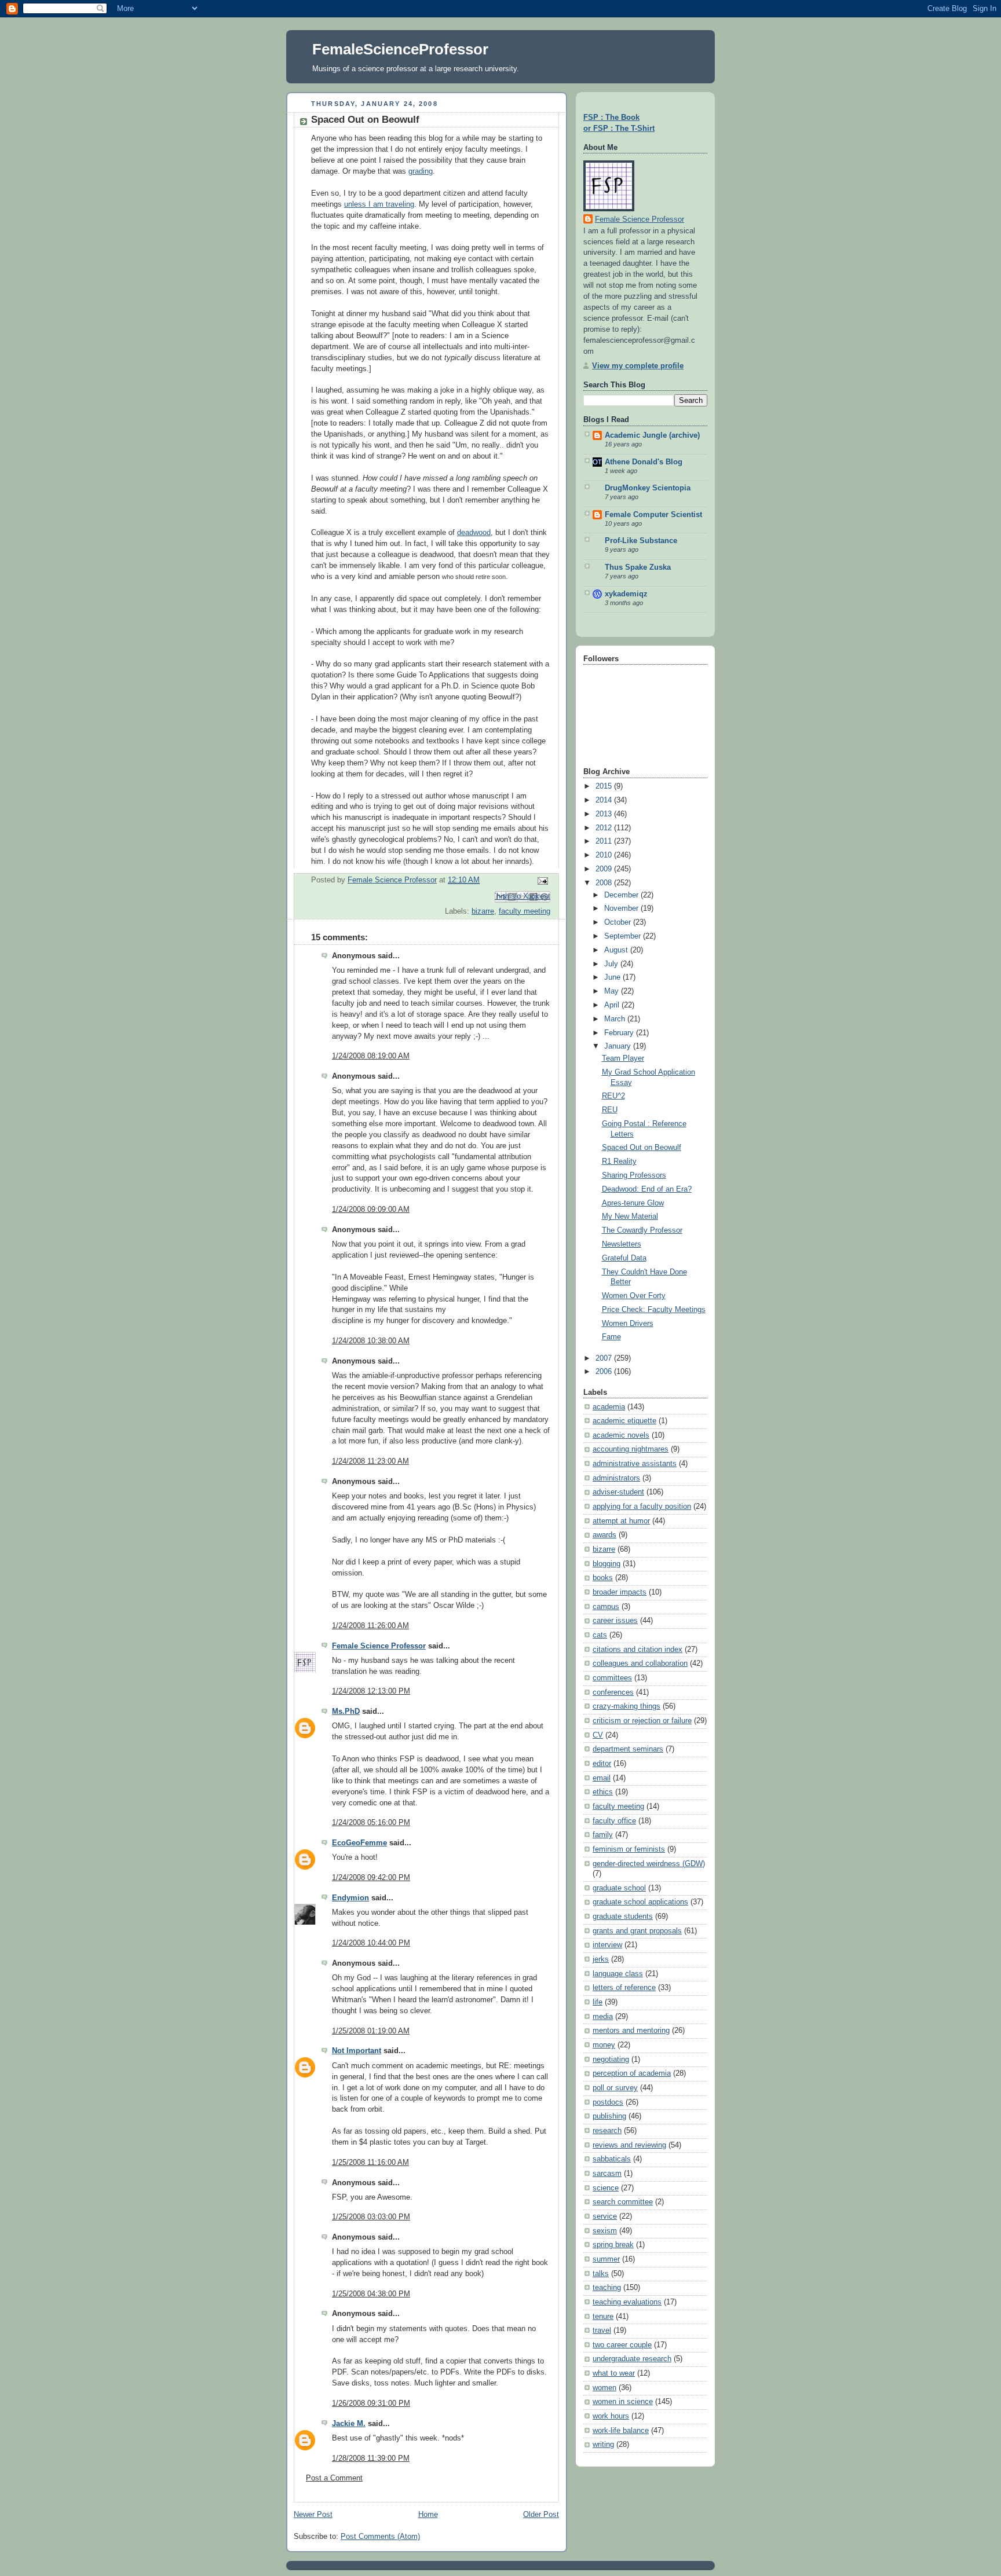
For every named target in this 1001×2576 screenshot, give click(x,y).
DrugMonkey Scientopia (648, 488)
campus (606, 1607)
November (622, 908)
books (603, 1578)
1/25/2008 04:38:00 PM (371, 2294)
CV (598, 1735)
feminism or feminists (629, 1849)
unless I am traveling (379, 204)
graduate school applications (640, 1902)
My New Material (630, 1216)
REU (610, 1110)
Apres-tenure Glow (633, 1203)
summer (606, 2259)
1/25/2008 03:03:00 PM (371, 2217)
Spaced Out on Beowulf (642, 1148)
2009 (605, 869)
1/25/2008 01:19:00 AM (371, 2031)
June (613, 977)
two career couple (622, 2345)
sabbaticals (612, 2159)
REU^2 (613, 1096)
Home (428, 2515)
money (604, 2045)
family (603, 1835)
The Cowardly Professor (642, 1230)
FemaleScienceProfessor (400, 49)
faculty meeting (525, 911)
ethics (603, 1792)
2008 (605, 883)
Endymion (350, 1898)
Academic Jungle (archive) (652, 435)
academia (609, 1407)
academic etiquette (624, 1421)
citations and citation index (638, 1650)
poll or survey (615, 2088)
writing (603, 2445)
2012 (605, 828)
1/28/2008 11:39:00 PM (371, 2458)
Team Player (623, 1058)
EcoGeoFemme (359, 1843)
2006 (605, 1372)
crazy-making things (626, 1706)
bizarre (483, 911)
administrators (616, 1478)
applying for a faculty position (642, 1507)
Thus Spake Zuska (638, 567)
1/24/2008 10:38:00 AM (371, 1341)
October (619, 922)
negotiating (611, 2060)
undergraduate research (632, 2359)
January (619, 1046)
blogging (607, 1564)
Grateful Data (624, 1258)
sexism (605, 2231)
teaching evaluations (627, 2302)
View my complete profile (638, 366)
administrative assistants (635, 1464)
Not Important (357, 2051)
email (602, 1778)
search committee (623, 2202)
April (613, 1005)
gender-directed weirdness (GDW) (649, 1864)
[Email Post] (541, 881)
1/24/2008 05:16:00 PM (371, 1823)
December (622, 895)
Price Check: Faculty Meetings (654, 1310)
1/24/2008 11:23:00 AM (370, 1461)
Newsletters (622, 1244)
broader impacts (620, 1592)
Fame (611, 1337)
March (616, 1019)
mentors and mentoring (631, 2031)
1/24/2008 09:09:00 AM (371, 1210)
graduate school (619, 1888)
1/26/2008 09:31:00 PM (371, 2403)
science (606, 2188)
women (604, 2388)
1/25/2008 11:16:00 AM (370, 2163)
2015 (605, 786)
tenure (603, 2317)
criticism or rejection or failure (642, 1721)
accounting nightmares (631, 1449)
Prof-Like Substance (641, 541)
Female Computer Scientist (653, 515)
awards (604, 1535)
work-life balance (621, 2431)
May (613, 991)
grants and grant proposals (637, 1931)
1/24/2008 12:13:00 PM (371, 1691)
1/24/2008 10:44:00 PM (371, 1943)
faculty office (614, 1821)
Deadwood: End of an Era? (647, 1189)
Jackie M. (349, 2424)
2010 (605, 855)
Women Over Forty (634, 1296)
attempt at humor (621, 1521)
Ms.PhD (346, 1712)
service (605, 2216)
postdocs (608, 2102)
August (617, 950)
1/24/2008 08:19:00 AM (371, 1056)
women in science (623, 2402)
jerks (601, 1959)
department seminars (628, 1749)
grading (421, 171)
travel (602, 2331)
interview (607, 1945)
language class (618, 1974)
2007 (605, 1358)
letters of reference (624, 1988)
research (607, 2131)
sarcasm (607, 2174)
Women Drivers (628, 1324)
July (612, 964)
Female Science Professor (379, 1646)
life (598, 2002)
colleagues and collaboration (640, 1663)
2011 (605, 841)
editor (602, 1764)
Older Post (541, 2515)
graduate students (623, 1917)
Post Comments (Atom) (380, 2537)
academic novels (621, 1435)
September (624, 936)
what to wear (614, 2373)
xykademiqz (626, 594)
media (603, 2017)
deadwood (474, 533)
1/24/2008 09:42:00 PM (371, 1878)
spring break (613, 2245)
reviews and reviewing (629, 2145)
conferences (613, 1692)
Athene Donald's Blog (644, 462)
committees (612, 1678)
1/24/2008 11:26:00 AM (370, 1626)
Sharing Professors (634, 1175)
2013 (605, 814)
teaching (607, 2288)
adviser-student (618, 1492)
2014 (605, 800)
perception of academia (632, 2073)
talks (601, 2274)
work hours (611, 2416)
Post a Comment (334, 2478)
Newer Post (313, 2515)
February (620, 1033)
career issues (615, 1621)
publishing (609, 2116)
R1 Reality (619, 1161)
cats (600, 1635)
